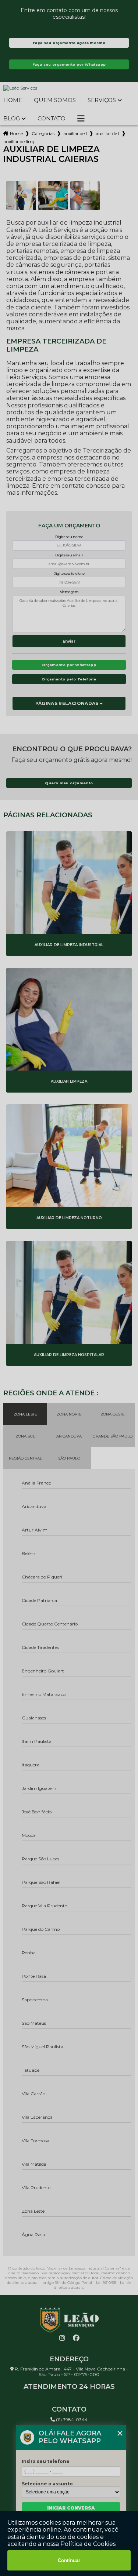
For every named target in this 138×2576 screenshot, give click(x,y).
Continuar (69, 2560)
